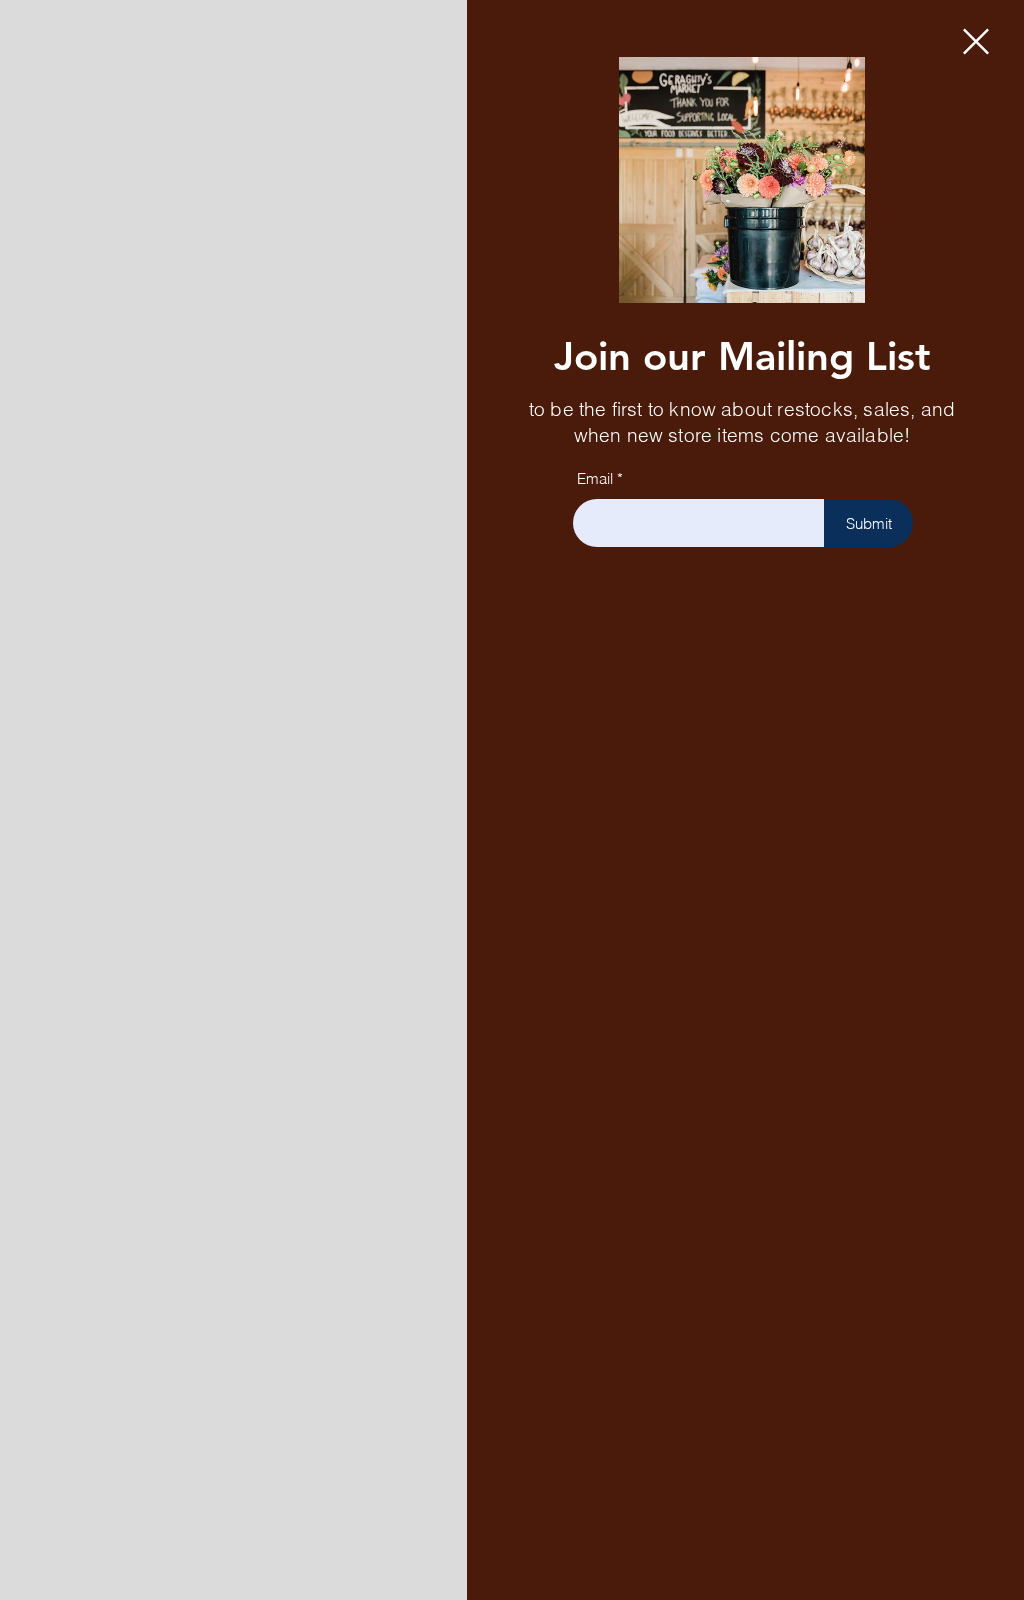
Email (595, 478)
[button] (976, 41)
